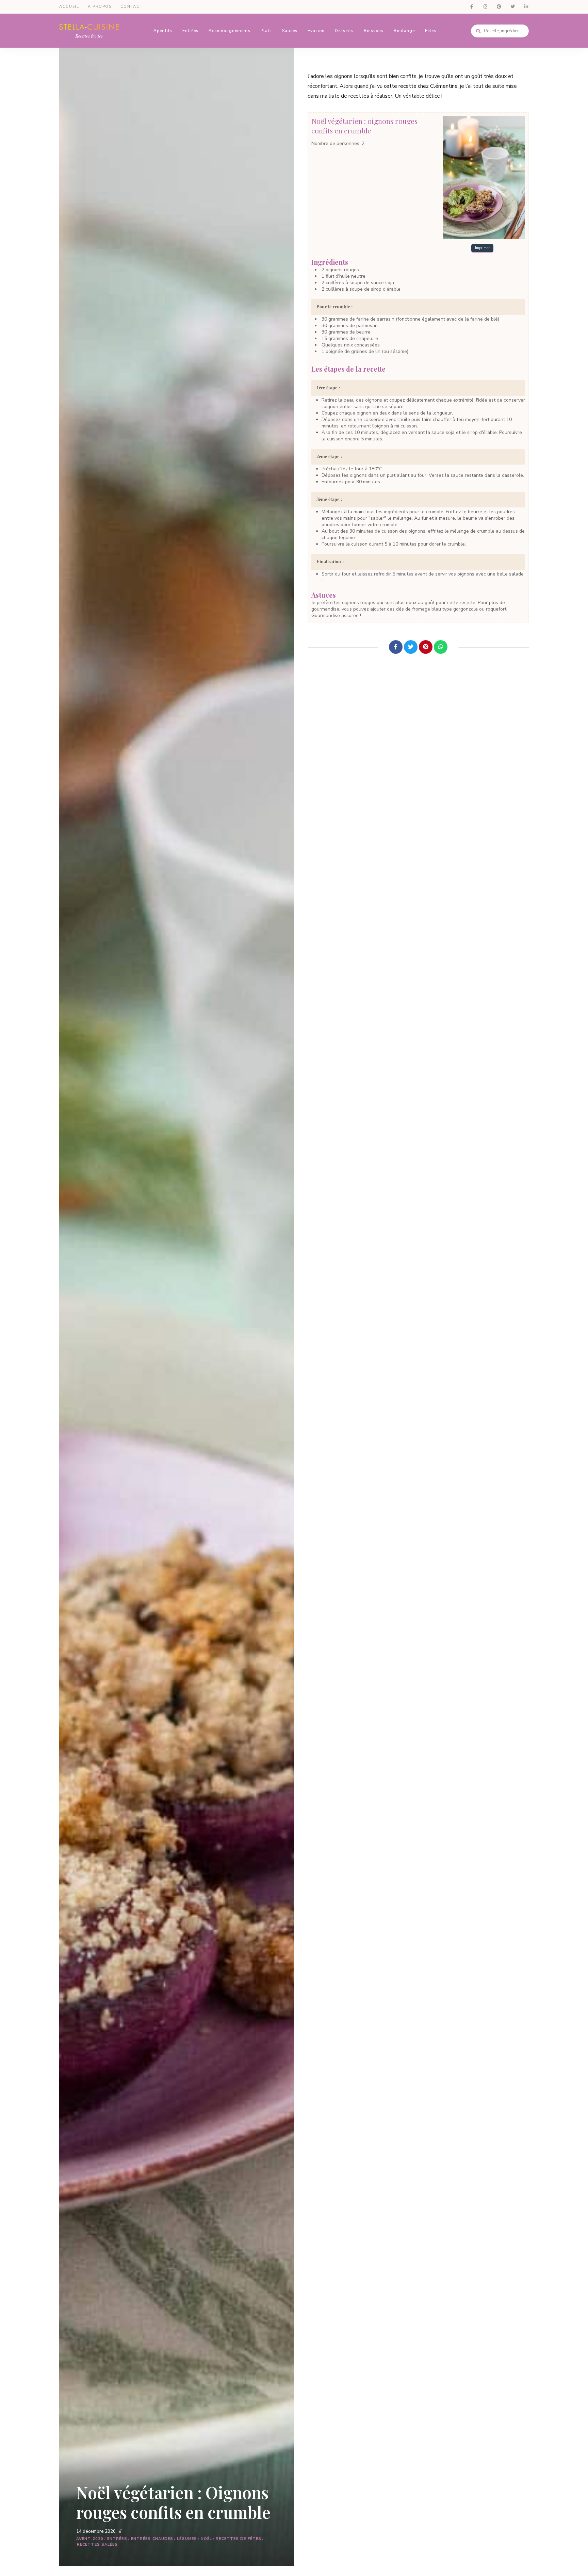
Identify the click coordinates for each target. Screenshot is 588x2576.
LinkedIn (526, 7)
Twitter (512, 7)
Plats (266, 31)
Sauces (290, 31)
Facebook (472, 7)
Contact (132, 7)
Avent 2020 (90, 2539)
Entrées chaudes (152, 2539)
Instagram (485, 7)
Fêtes (431, 31)
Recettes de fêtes (239, 2539)
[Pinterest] (426, 647)
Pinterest (499, 7)
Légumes (187, 2539)
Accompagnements (230, 31)
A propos (100, 7)
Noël (206, 2539)
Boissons (374, 31)
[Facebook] (396, 647)
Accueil (69, 7)
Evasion (316, 31)
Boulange (404, 31)
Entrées (190, 31)
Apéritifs (163, 31)
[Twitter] (411, 647)
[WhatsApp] (441, 647)
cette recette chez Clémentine (421, 86)
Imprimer (482, 248)
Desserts (344, 31)
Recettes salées (97, 2545)
